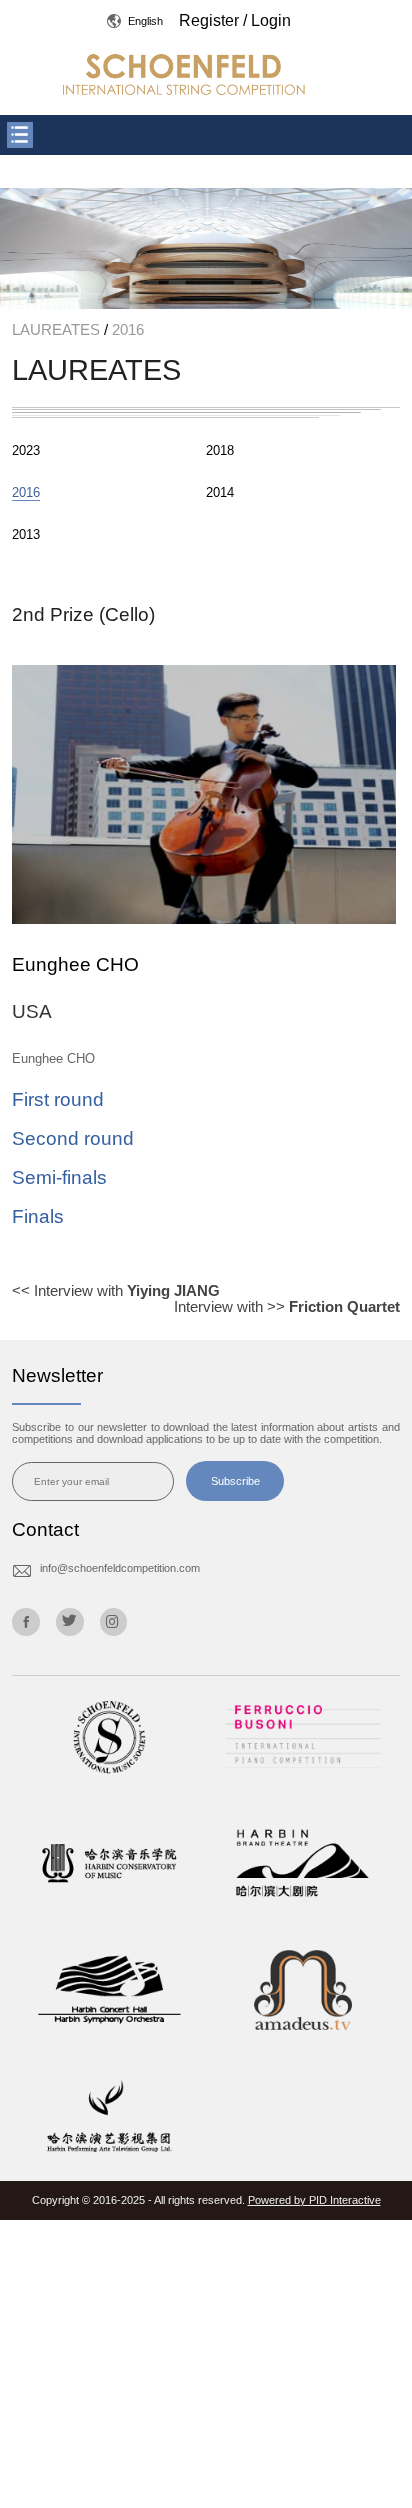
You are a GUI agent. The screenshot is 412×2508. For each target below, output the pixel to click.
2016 (126, 330)
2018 (220, 450)
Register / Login (235, 20)
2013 (26, 534)
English (142, 21)
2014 (220, 492)
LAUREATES (58, 330)
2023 (26, 450)
